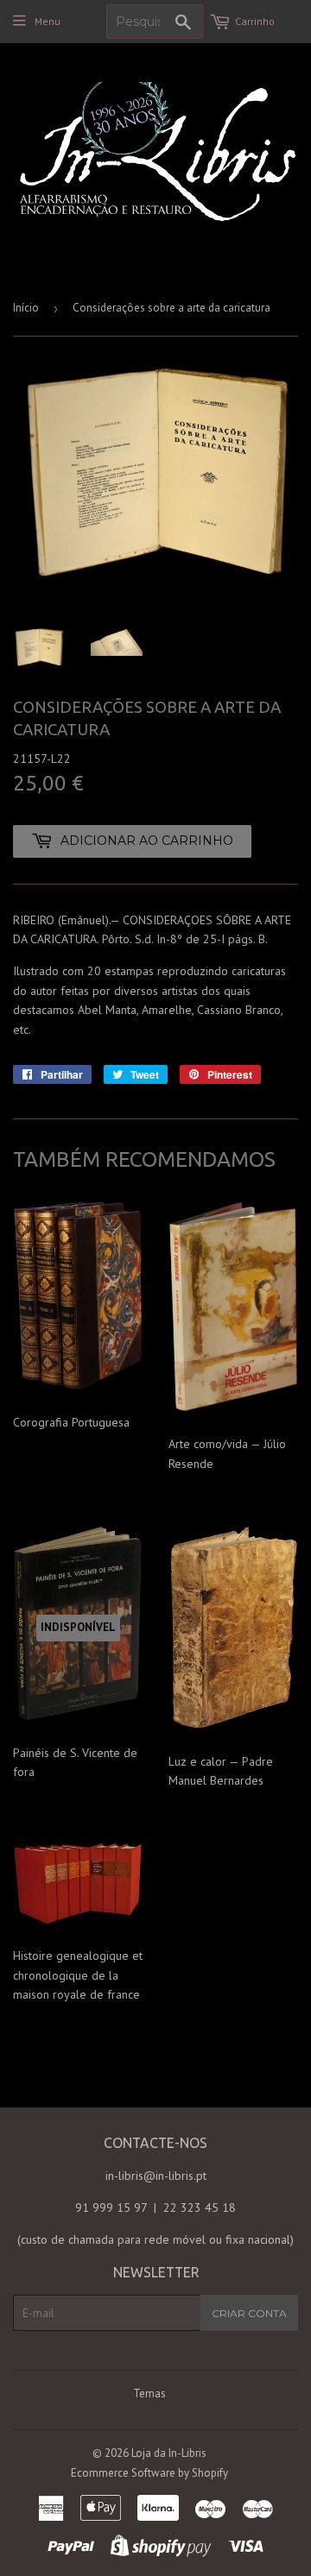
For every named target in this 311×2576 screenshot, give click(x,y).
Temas (149, 2393)
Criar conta (249, 2313)
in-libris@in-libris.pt (156, 2176)
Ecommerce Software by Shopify (149, 2473)
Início (26, 308)
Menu (48, 21)
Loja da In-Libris (169, 2453)
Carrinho (255, 21)
